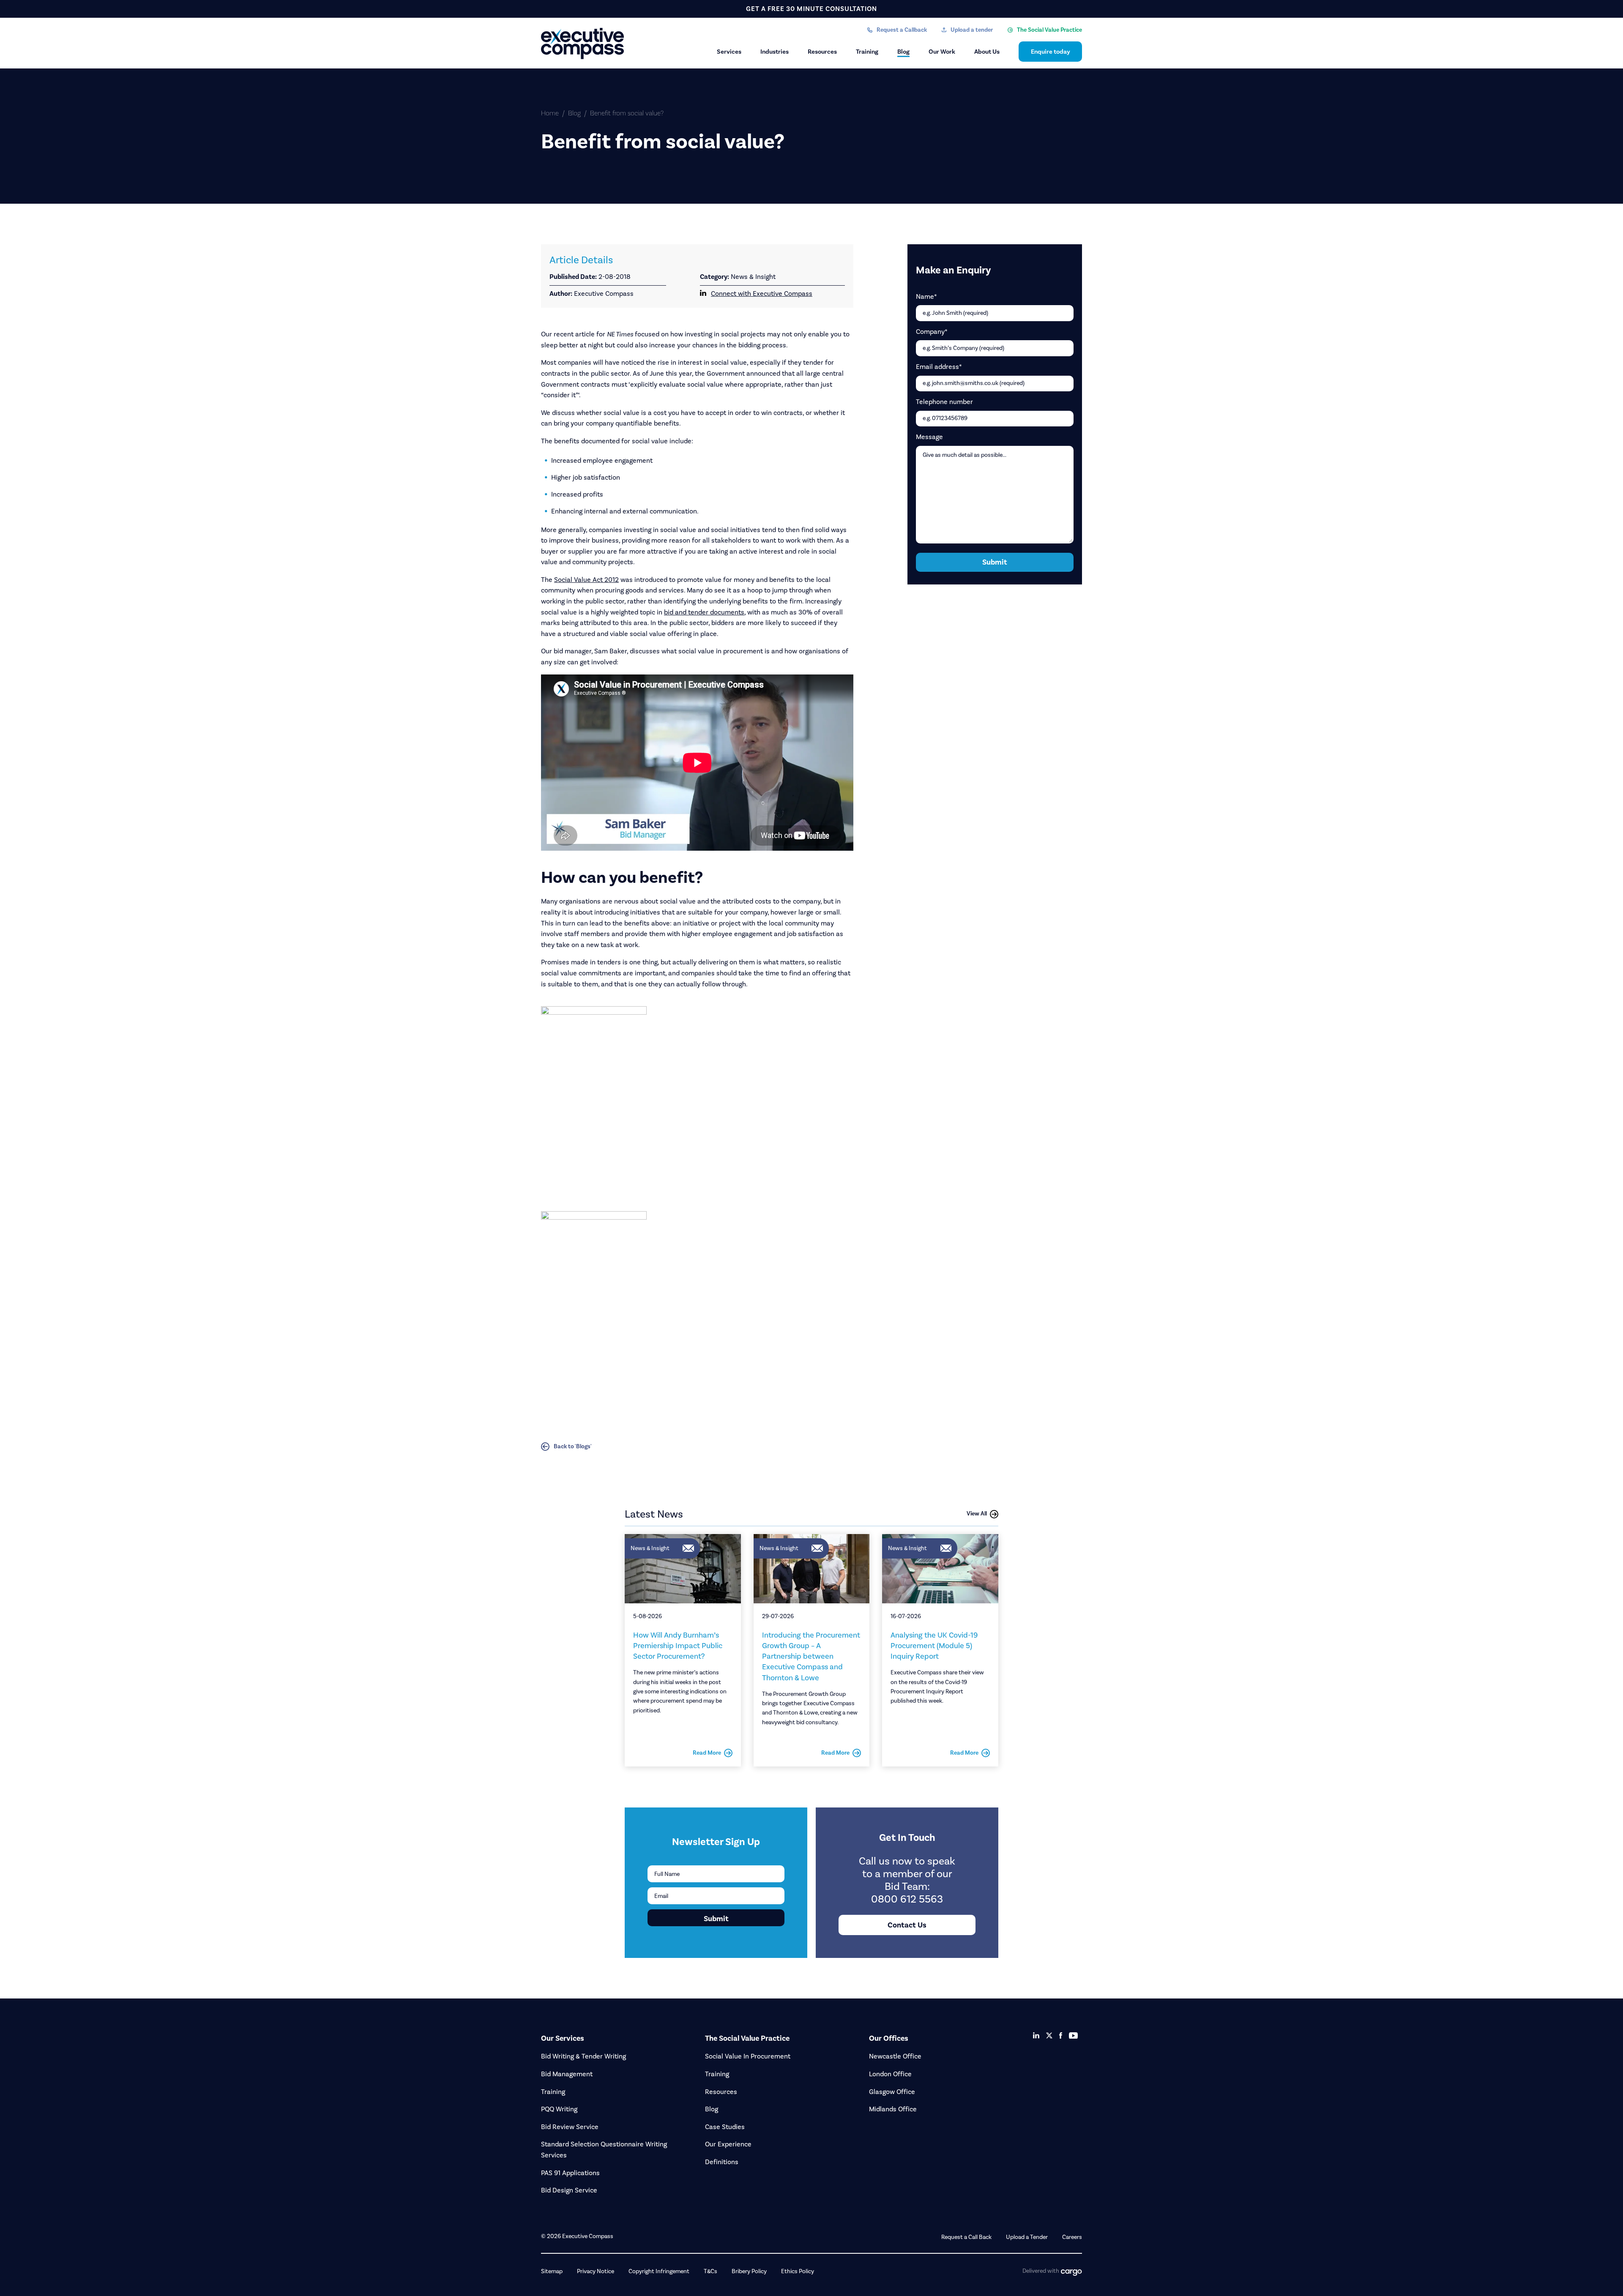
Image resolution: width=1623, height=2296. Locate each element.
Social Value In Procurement (748, 2056)
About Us (987, 52)
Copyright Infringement (659, 2271)
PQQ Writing (559, 2109)
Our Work (942, 52)
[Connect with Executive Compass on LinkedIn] (1036, 2035)
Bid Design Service (569, 2190)
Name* (926, 296)
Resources (822, 52)
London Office (890, 2074)
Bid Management (567, 2074)
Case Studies (725, 2127)
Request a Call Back (966, 2237)
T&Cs (710, 2271)
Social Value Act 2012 (586, 580)
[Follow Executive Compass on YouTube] (1073, 2036)
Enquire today (1051, 52)
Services (729, 52)
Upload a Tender (1027, 2237)
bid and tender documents (704, 612)
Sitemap (552, 2271)
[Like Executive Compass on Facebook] (1061, 2035)
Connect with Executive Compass (762, 293)
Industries (775, 52)
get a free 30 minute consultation (811, 9)
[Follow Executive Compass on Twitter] (1049, 2035)
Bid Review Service (570, 2127)
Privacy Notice (596, 2271)
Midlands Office (893, 2109)
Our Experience (728, 2144)
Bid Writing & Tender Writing (583, 2056)
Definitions (722, 2162)
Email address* (939, 367)
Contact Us (907, 1925)
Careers (1072, 2237)
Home (550, 113)
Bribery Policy (749, 2271)
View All (977, 1514)
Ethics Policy (798, 2271)
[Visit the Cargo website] (1071, 2273)
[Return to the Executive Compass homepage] (583, 44)
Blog (903, 52)
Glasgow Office (892, 2092)
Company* (932, 332)
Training (867, 52)
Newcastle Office (895, 2056)
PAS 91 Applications (570, 2173)
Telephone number (944, 402)
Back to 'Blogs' (573, 1446)
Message (929, 437)
